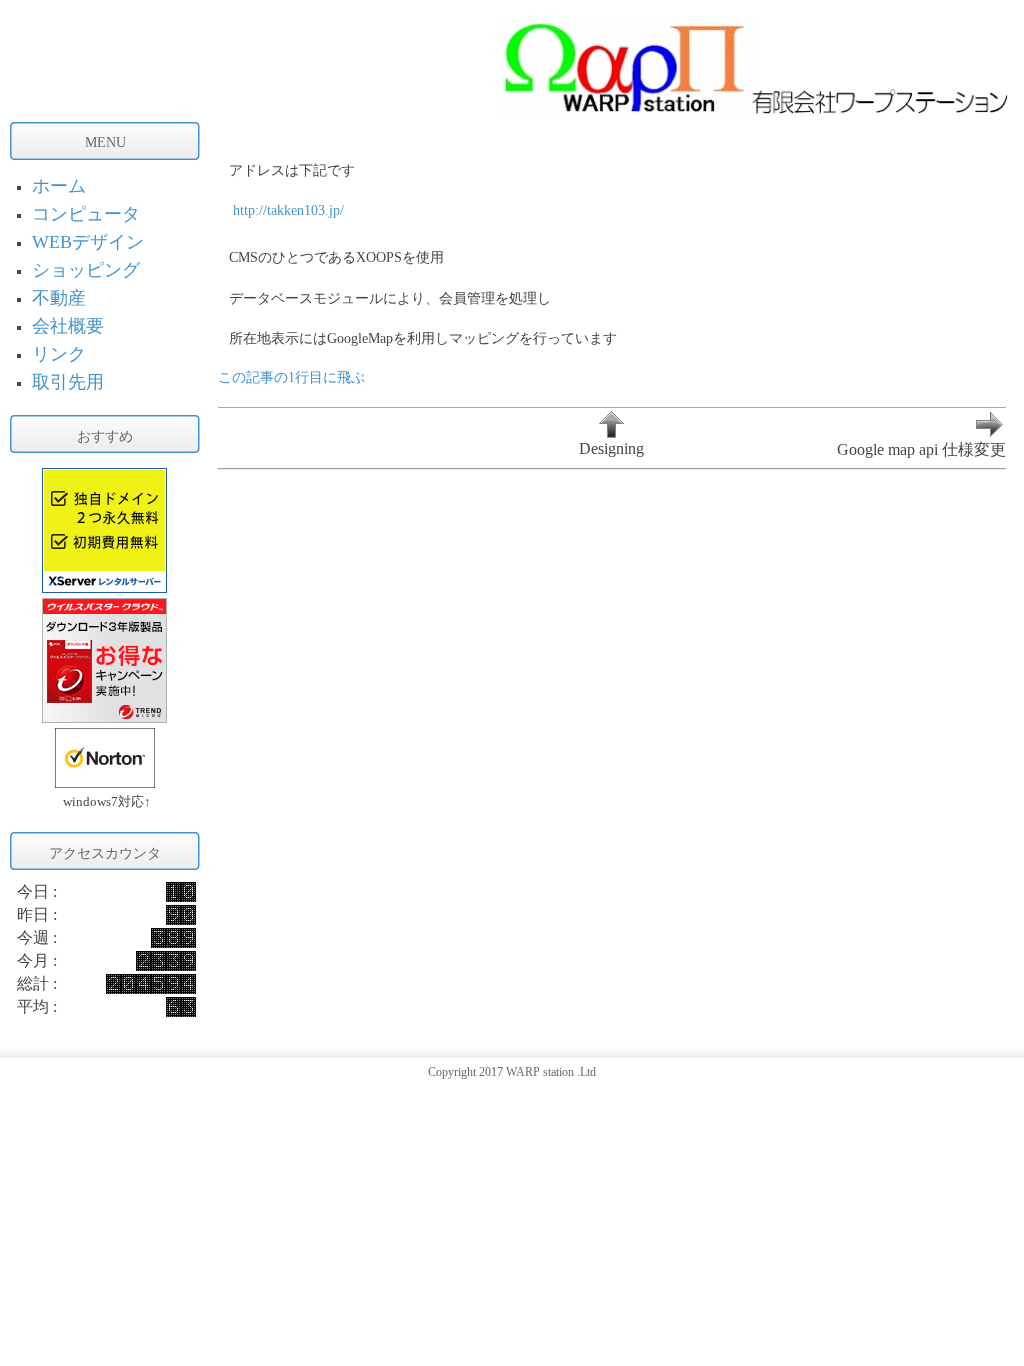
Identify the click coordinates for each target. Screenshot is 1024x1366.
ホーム (59, 186)
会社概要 (68, 326)
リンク (59, 354)
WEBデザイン (88, 242)
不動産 (59, 298)
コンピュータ (86, 214)
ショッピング (86, 270)
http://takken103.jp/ (288, 210)
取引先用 (68, 382)
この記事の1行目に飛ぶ (291, 377)
